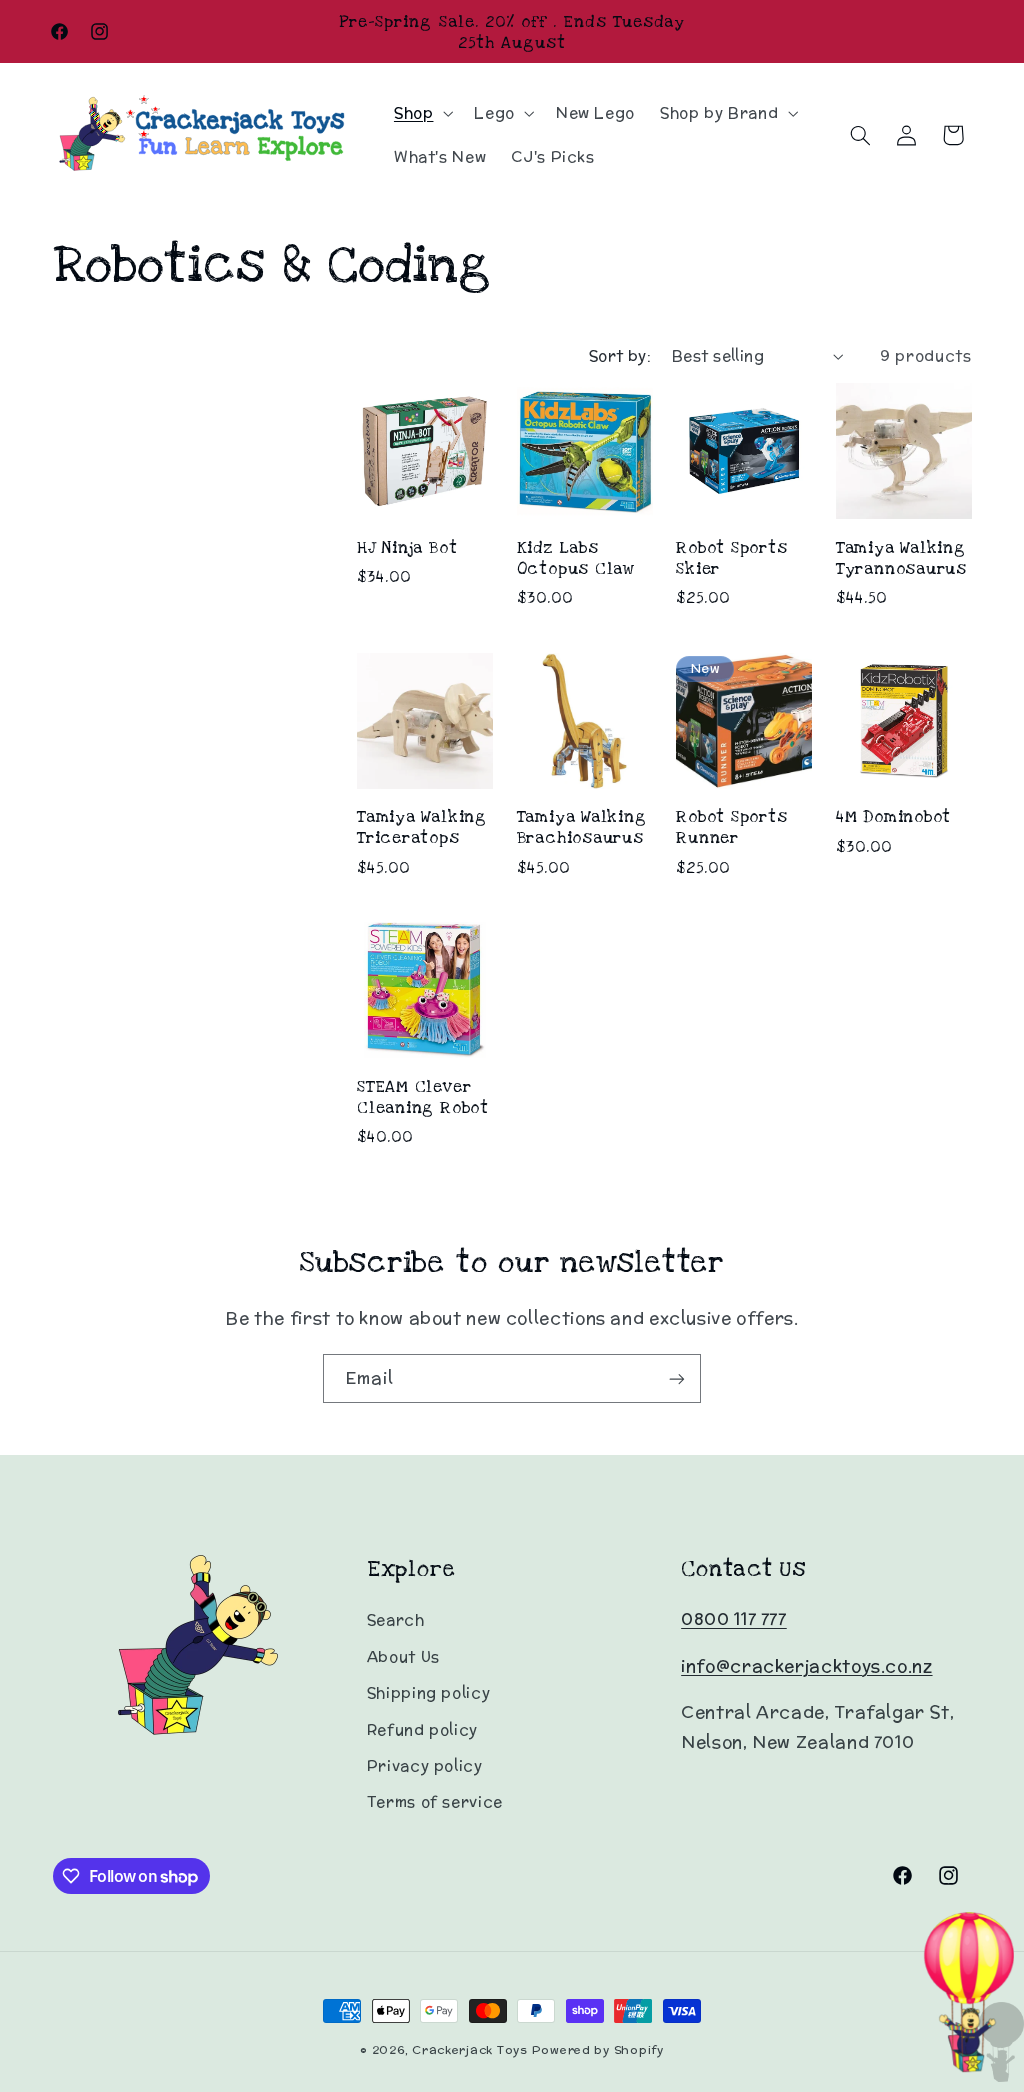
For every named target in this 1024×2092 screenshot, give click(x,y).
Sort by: (620, 355)
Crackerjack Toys (470, 2050)
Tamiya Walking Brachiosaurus (582, 827)
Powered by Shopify (598, 2050)
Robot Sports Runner (731, 827)
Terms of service (435, 1801)
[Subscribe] (677, 1378)
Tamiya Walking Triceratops (422, 827)
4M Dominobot (893, 816)
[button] (421, 113)
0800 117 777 (734, 1619)
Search (396, 1619)
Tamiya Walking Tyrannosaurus (901, 558)
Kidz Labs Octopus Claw (576, 558)
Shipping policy (428, 1692)
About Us (403, 1656)
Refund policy (422, 1729)
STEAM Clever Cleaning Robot (423, 1097)
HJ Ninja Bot (407, 547)
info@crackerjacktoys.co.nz (806, 1666)
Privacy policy (425, 1765)
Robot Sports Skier (731, 558)
